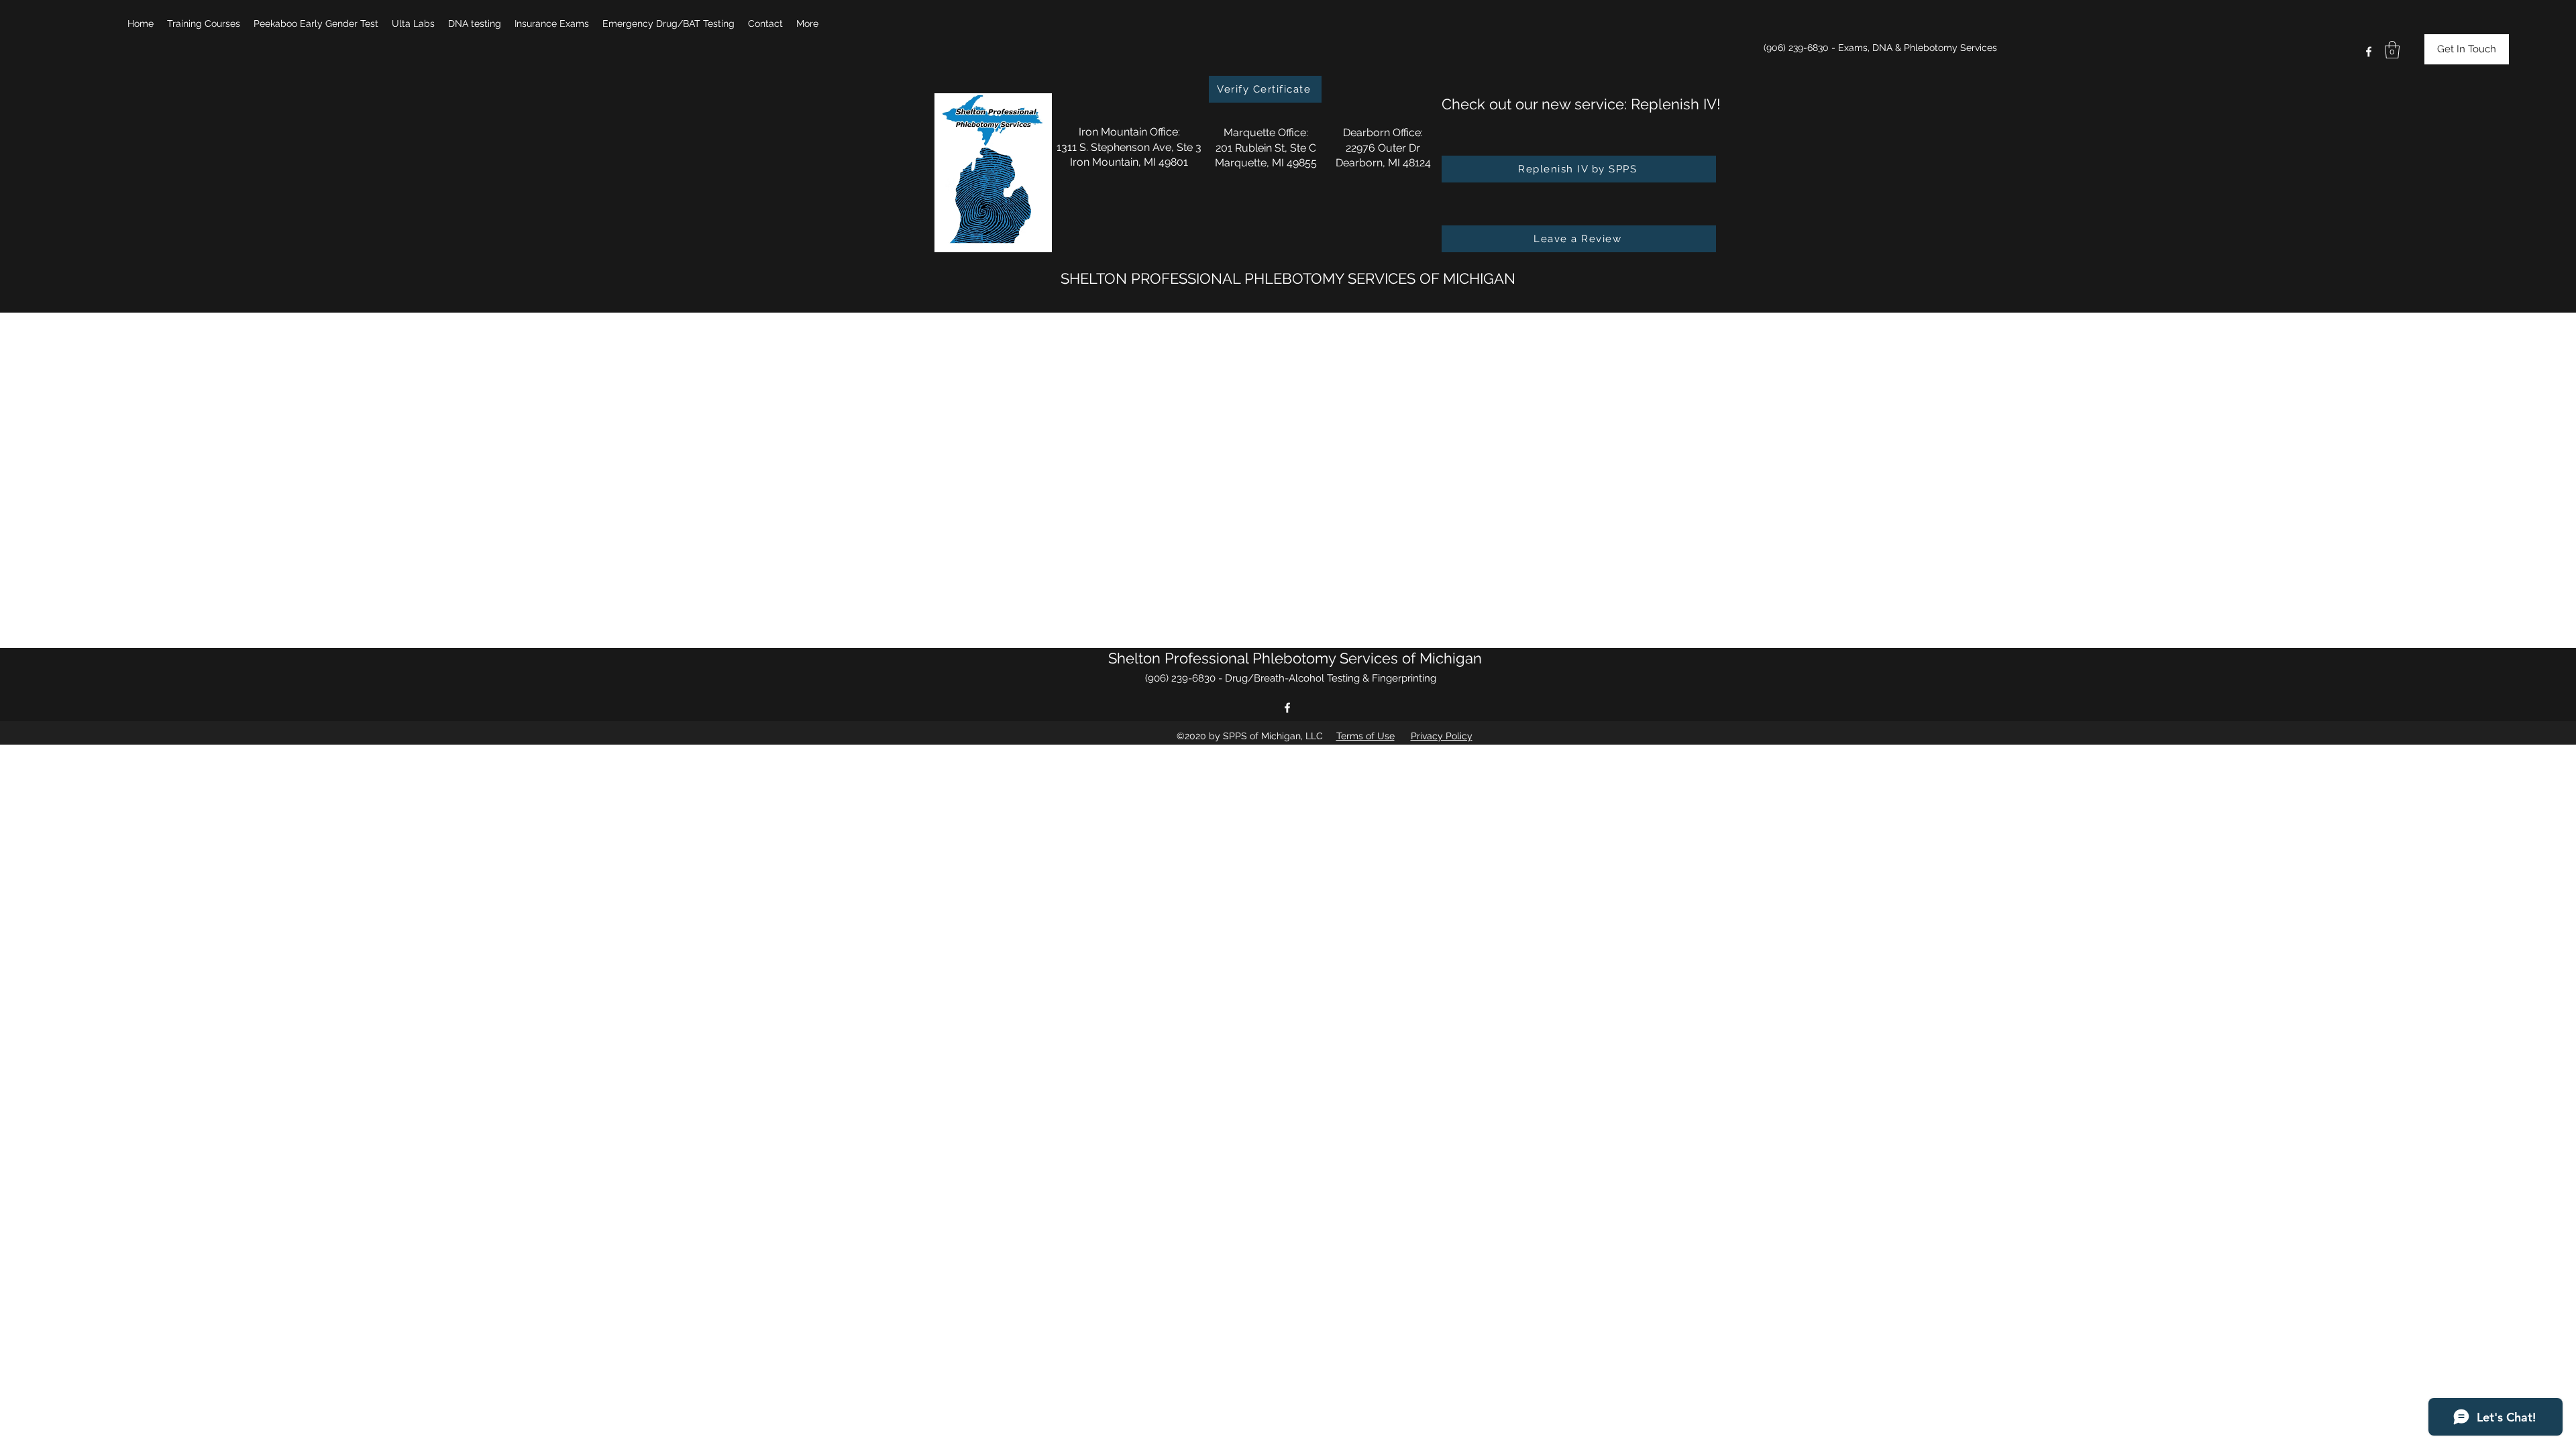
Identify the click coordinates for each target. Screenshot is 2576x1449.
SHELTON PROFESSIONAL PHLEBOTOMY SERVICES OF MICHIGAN (1288, 278)
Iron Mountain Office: (1129, 132)
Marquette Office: (1266, 132)
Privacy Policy (1442, 736)
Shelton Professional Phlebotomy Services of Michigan (1295, 658)
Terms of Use (1365, 736)
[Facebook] (2369, 52)
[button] (204, 23)
